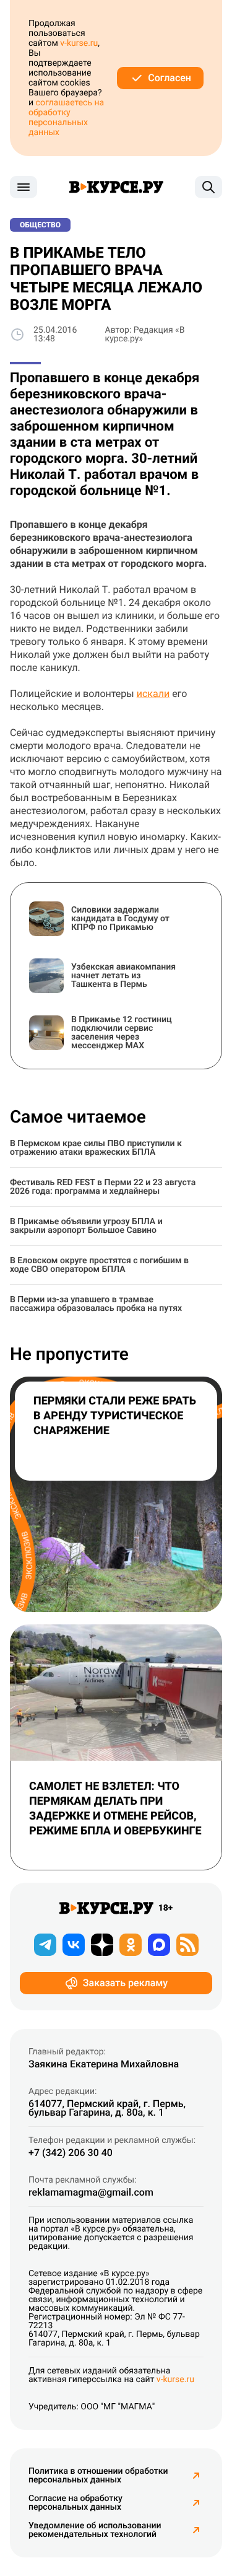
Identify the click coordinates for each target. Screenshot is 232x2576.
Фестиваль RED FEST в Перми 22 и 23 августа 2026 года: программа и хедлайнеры (103, 1187)
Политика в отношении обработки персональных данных (98, 2476)
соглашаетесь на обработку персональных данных (66, 118)
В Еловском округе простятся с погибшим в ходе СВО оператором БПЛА (99, 1265)
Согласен (170, 78)
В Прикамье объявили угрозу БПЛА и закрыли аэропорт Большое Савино (86, 1226)
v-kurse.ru (79, 43)
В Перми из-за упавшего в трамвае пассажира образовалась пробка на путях (96, 1304)
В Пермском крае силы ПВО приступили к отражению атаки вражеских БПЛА (96, 1148)
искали (153, 694)
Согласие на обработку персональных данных (75, 2503)
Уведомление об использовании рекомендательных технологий (95, 2530)
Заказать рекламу (125, 1983)
